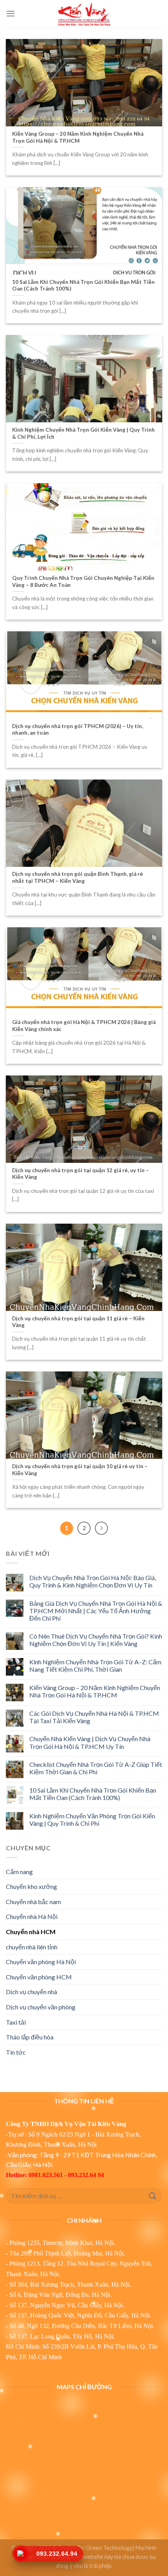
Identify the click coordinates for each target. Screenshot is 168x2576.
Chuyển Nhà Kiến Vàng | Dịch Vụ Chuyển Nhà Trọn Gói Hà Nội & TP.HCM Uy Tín (90, 1742)
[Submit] (153, 2196)
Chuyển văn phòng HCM (39, 1977)
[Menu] (11, 13)
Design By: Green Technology (95, 2548)
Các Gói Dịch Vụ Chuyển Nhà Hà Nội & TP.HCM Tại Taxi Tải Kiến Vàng (94, 1717)
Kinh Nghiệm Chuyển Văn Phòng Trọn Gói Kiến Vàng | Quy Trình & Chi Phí (92, 1819)
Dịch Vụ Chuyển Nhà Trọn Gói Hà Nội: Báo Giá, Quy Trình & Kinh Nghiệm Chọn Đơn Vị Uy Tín (93, 1581)
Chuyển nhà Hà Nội (32, 1916)
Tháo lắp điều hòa (30, 2037)
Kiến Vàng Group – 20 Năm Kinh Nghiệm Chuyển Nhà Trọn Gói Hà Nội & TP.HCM (95, 1691)
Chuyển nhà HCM (31, 1932)
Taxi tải (16, 2022)
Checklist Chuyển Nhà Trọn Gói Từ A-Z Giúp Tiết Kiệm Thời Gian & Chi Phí (96, 1768)
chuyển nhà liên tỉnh (32, 1947)
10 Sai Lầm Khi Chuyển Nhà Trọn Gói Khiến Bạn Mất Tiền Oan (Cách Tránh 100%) (93, 1794)
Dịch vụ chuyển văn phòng (41, 2007)
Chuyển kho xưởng (31, 1886)
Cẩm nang (19, 1872)
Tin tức (16, 2052)
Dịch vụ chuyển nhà (31, 1992)
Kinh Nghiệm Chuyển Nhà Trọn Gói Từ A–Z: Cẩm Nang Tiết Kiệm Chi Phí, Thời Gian (95, 1665)
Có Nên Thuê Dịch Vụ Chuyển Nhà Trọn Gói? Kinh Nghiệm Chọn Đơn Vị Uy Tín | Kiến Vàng (96, 1640)
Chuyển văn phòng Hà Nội (41, 1962)
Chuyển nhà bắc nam (33, 1902)
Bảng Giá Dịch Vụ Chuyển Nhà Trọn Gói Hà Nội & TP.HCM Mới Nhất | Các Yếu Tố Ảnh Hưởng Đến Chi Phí (96, 1611)
